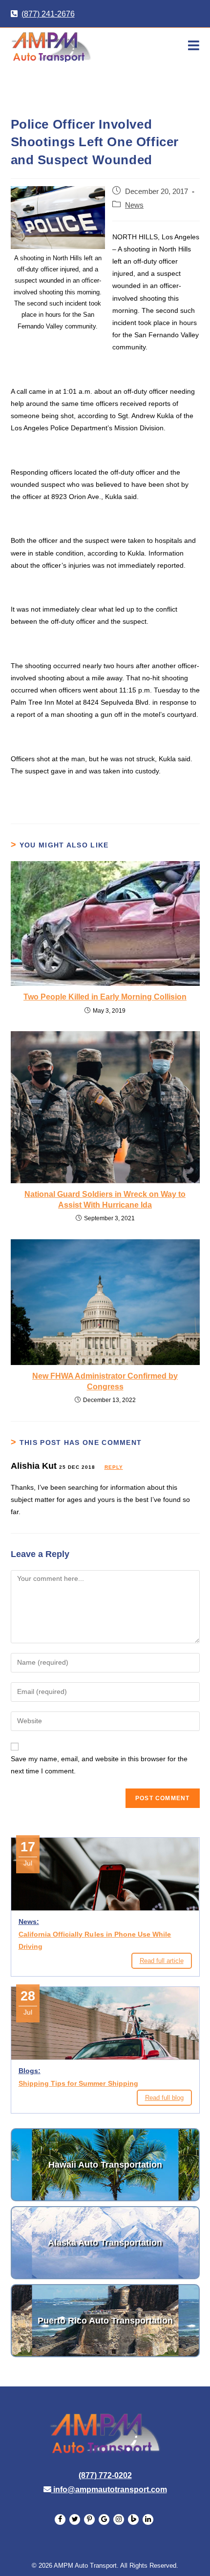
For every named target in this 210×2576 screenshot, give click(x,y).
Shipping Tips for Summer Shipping (78, 2083)
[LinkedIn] (75, 2519)
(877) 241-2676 (48, 14)
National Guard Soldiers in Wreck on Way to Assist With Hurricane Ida (105, 1200)
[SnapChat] (89, 2519)
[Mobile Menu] (194, 46)
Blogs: (30, 2071)
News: (29, 1922)
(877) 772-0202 (105, 2475)
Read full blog (164, 2098)
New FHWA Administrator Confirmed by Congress (105, 1381)
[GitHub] (104, 2519)
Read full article (162, 1961)
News (134, 205)
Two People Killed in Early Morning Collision (105, 997)
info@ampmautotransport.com (110, 2489)
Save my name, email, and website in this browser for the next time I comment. (99, 1765)
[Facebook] (60, 2519)
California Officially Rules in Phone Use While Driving (95, 1940)
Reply (114, 1467)
